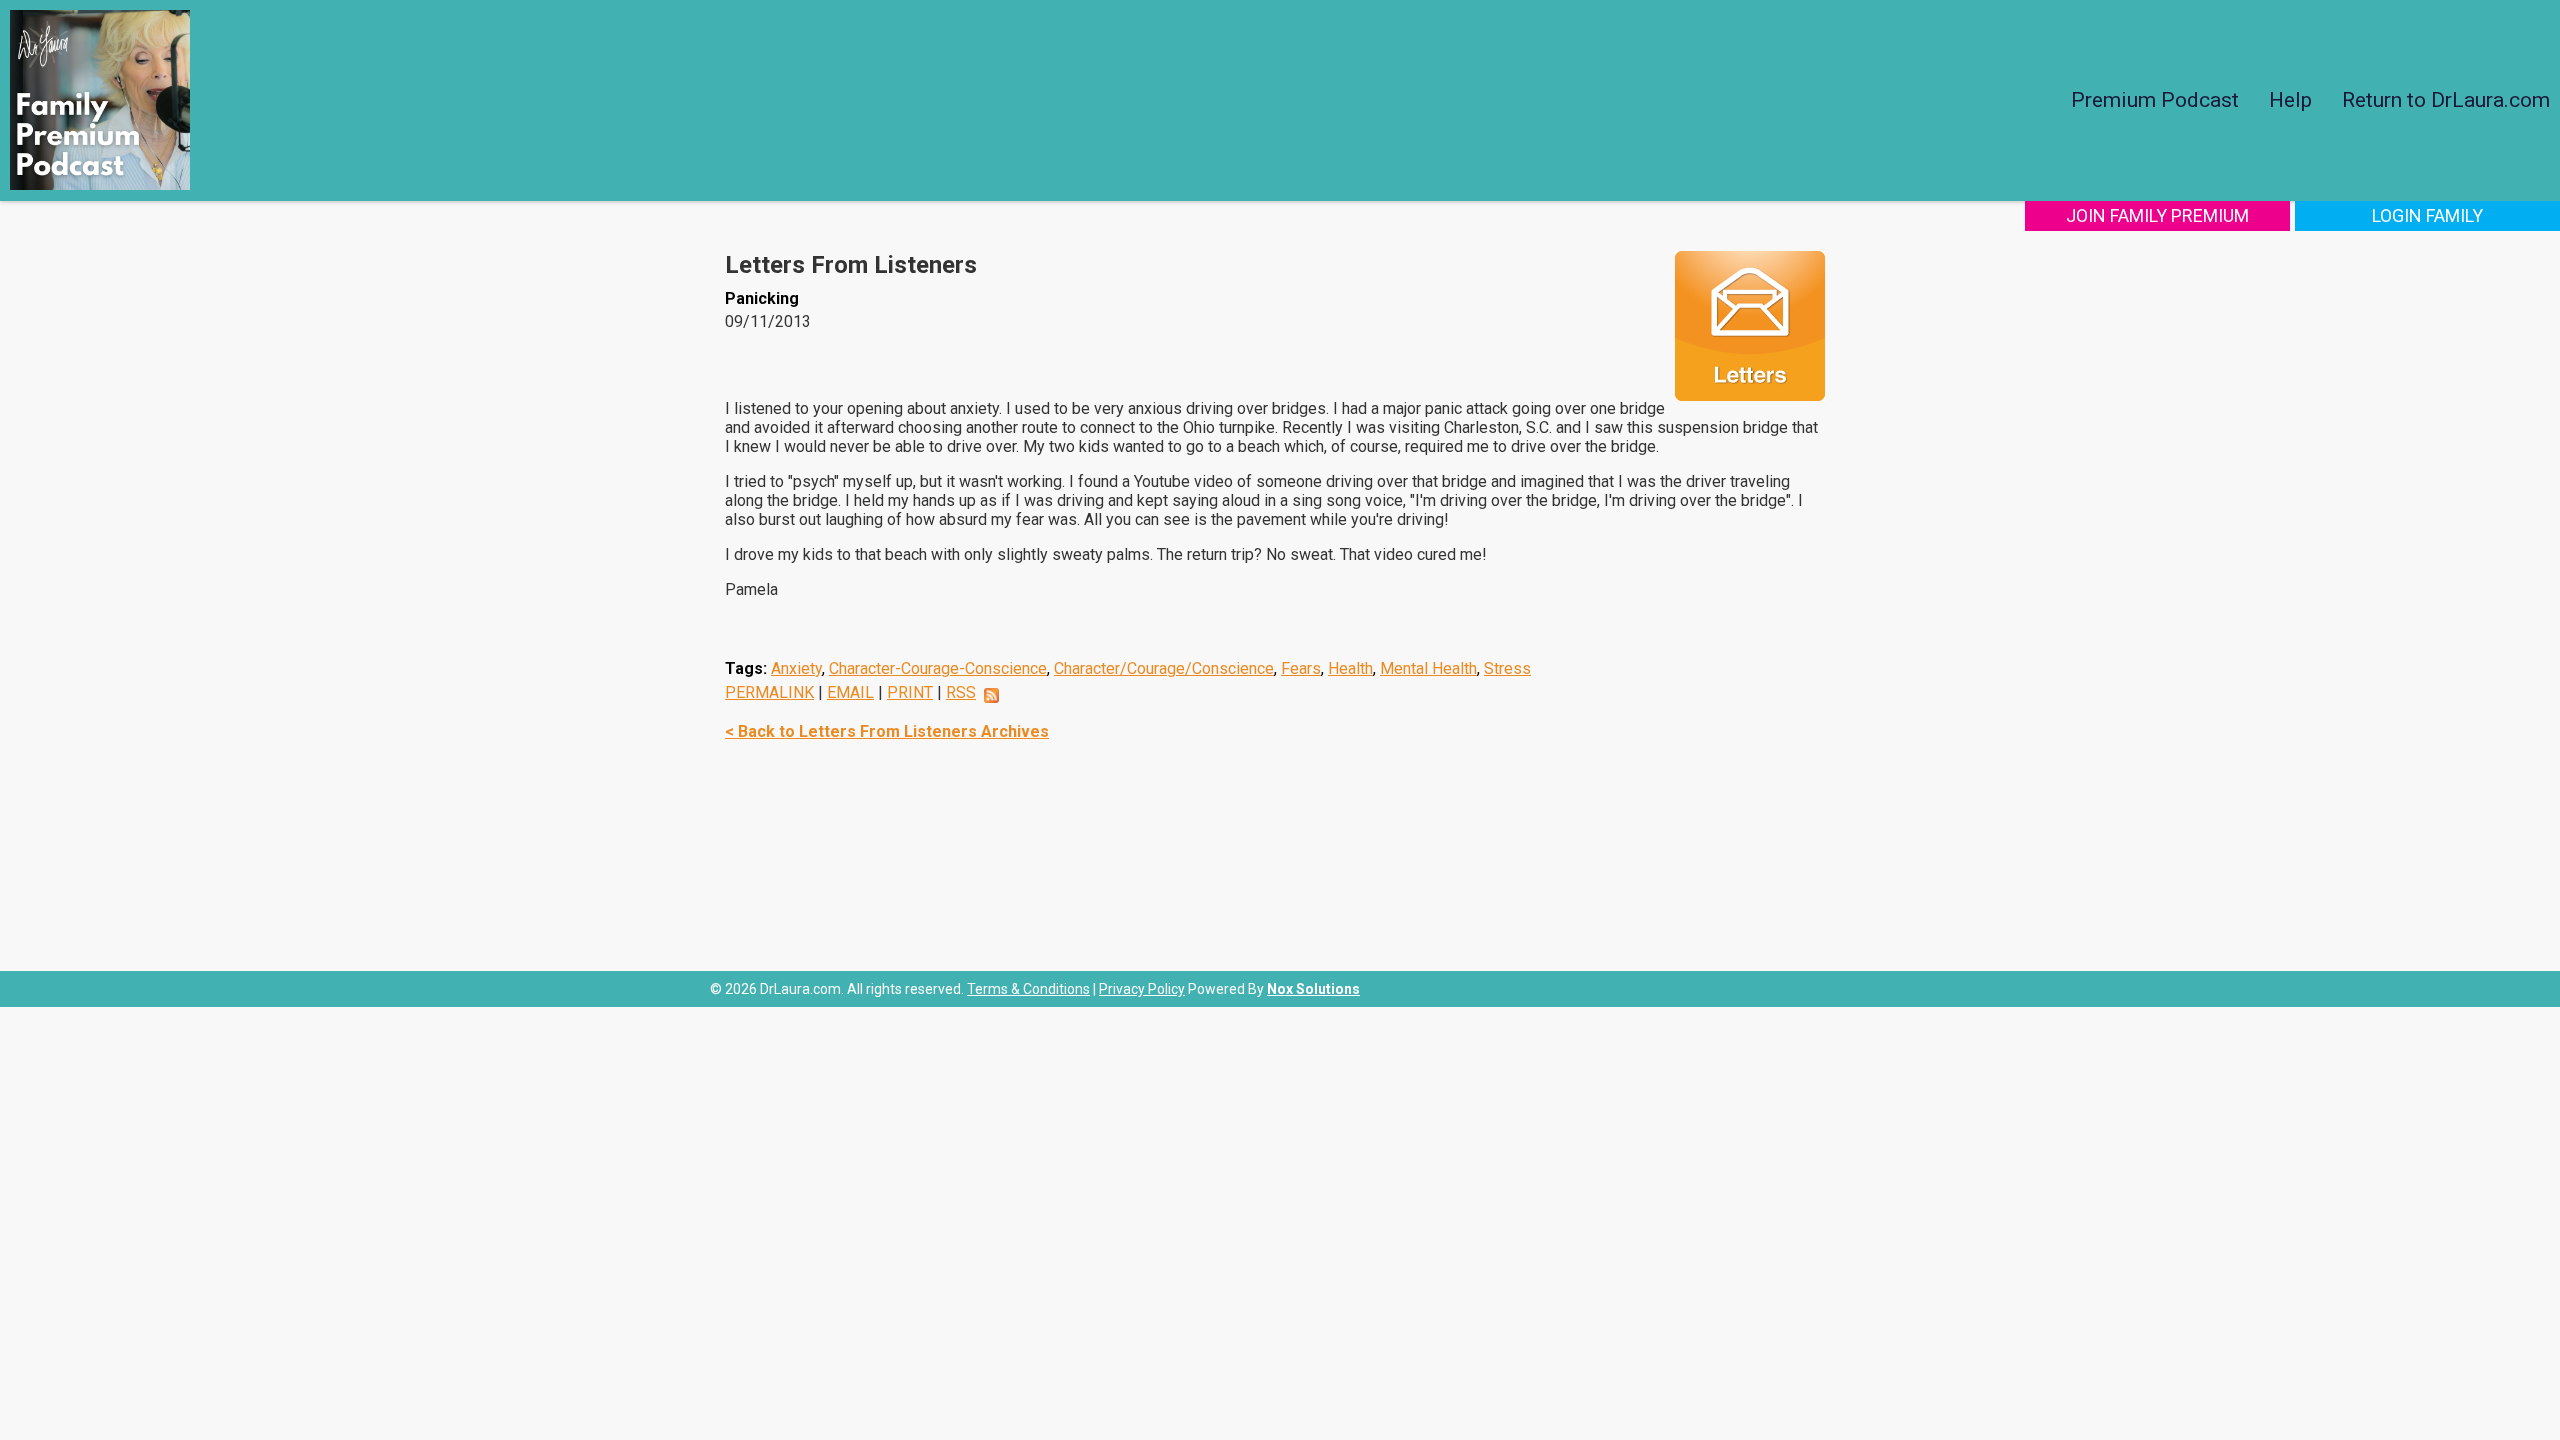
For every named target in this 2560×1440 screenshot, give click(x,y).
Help (2290, 100)
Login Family (2427, 215)
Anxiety (796, 668)
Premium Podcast (2155, 100)
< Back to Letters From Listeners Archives (887, 731)
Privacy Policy (1142, 989)
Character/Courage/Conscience (1164, 668)
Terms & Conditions (1028, 989)
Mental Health (1428, 668)
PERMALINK (769, 692)
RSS (961, 692)
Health (1350, 668)
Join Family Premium (2157, 215)
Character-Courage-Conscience (938, 668)
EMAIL (850, 692)
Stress (1507, 668)
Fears (1301, 668)
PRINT (910, 692)
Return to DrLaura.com (2446, 100)
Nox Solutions (1313, 989)
